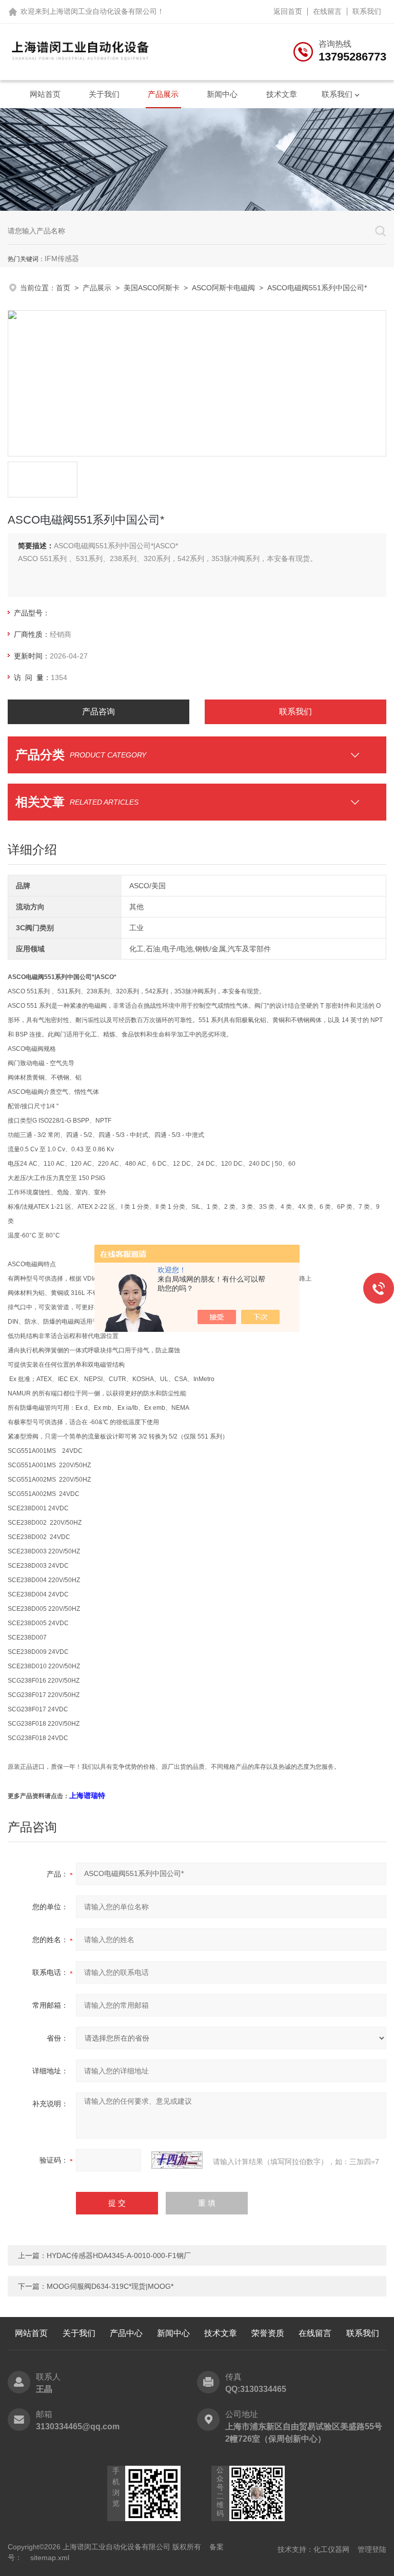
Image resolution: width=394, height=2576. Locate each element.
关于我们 (104, 94)
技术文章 (282, 94)
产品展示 (163, 94)
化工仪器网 (331, 2549)
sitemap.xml (50, 2558)
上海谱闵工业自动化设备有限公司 (103, 11)
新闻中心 (222, 94)
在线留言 (327, 11)
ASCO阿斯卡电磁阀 (223, 288)
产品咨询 (98, 712)
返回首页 (288, 11)
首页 (63, 288)
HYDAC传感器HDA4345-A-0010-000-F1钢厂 (119, 2255)
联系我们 (367, 11)
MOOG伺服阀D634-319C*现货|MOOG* (110, 2286)
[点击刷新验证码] (177, 2160)
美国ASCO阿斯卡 (152, 288)
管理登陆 (372, 2549)
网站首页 (45, 94)
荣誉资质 (268, 2333)
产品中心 (126, 2333)
